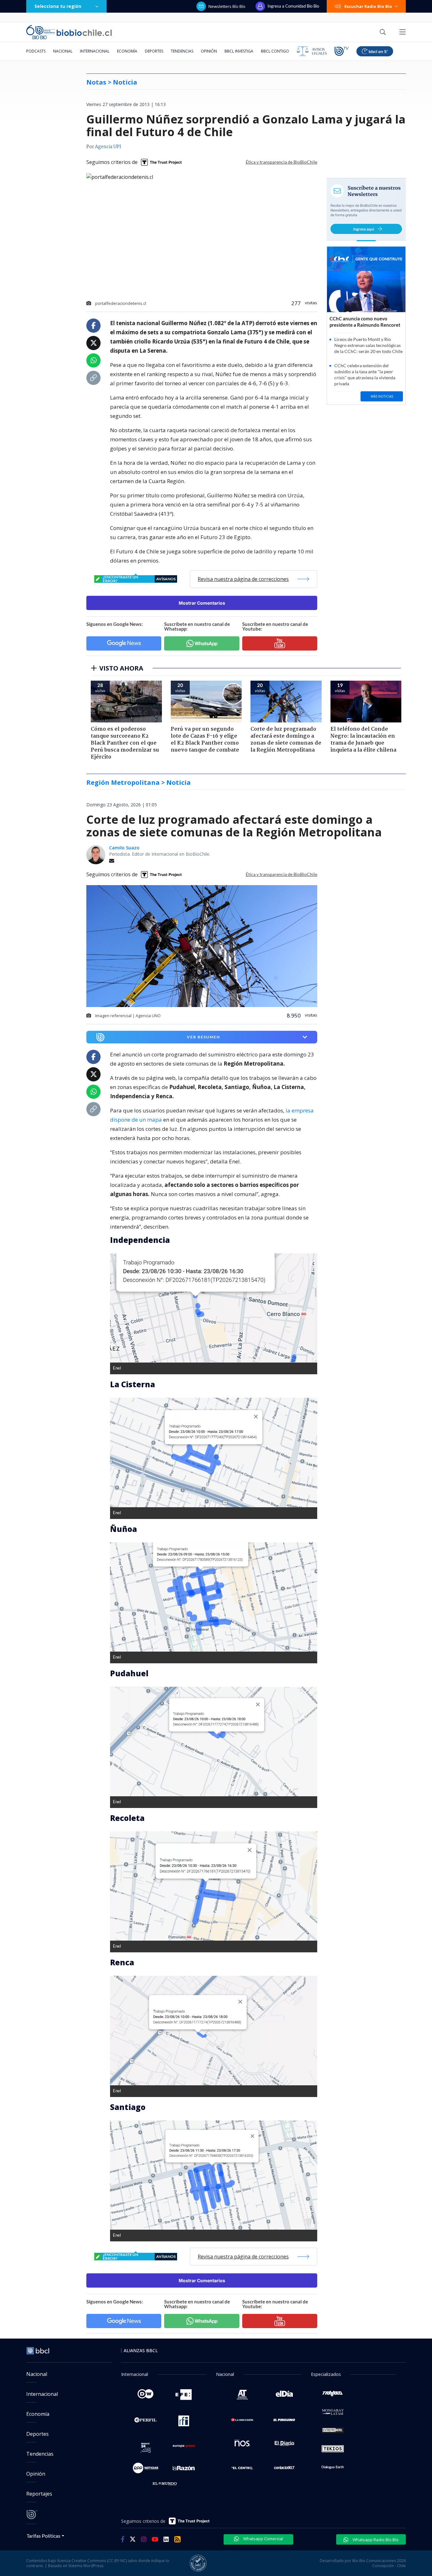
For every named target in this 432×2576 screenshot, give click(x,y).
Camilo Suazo (124, 848)
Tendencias (182, 51)
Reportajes (39, 2494)
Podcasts (36, 51)
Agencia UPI (108, 147)
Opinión (209, 51)
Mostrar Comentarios (202, 603)
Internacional (95, 51)
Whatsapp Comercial (263, 2539)
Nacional (63, 51)
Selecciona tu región (58, 6)
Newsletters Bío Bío (227, 6)
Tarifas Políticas (43, 2536)
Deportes (154, 51)
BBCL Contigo (275, 51)
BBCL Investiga (239, 51)
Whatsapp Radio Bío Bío (375, 2540)
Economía (127, 51)
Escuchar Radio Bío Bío (368, 6)
